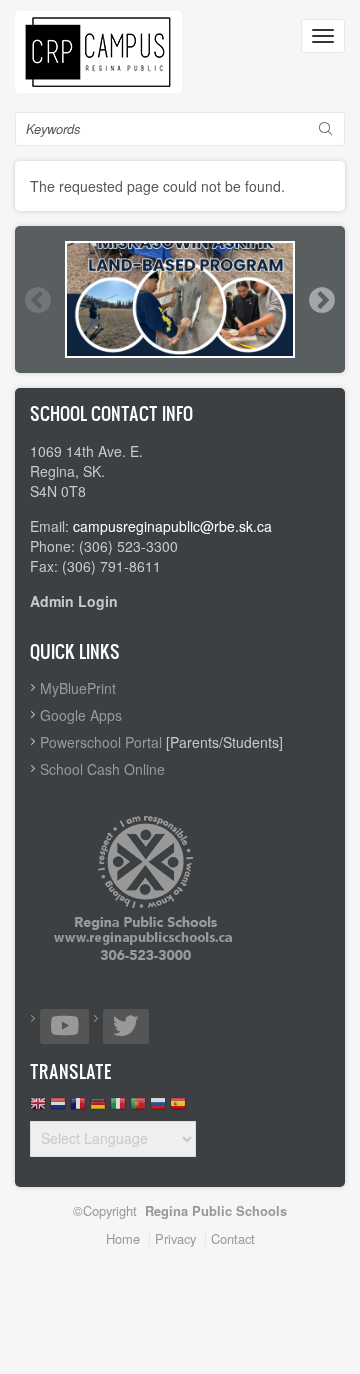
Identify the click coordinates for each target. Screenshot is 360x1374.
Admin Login (74, 601)
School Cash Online (102, 769)
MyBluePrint (78, 688)
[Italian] (118, 1108)
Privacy (175, 1238)
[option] (180, 299)
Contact (233, 1238)
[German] (98, 1108)
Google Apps (81, 715)
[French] (78, 1108)
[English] (38, 1108)
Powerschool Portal (101, 742)
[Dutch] (58, 1108)
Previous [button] (37, 300)
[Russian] (158, 1108)
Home (123, 1238)
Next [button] (321, 300)
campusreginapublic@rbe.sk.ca (172, 526)
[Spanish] (178, 1108)
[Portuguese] (138, 1108)
